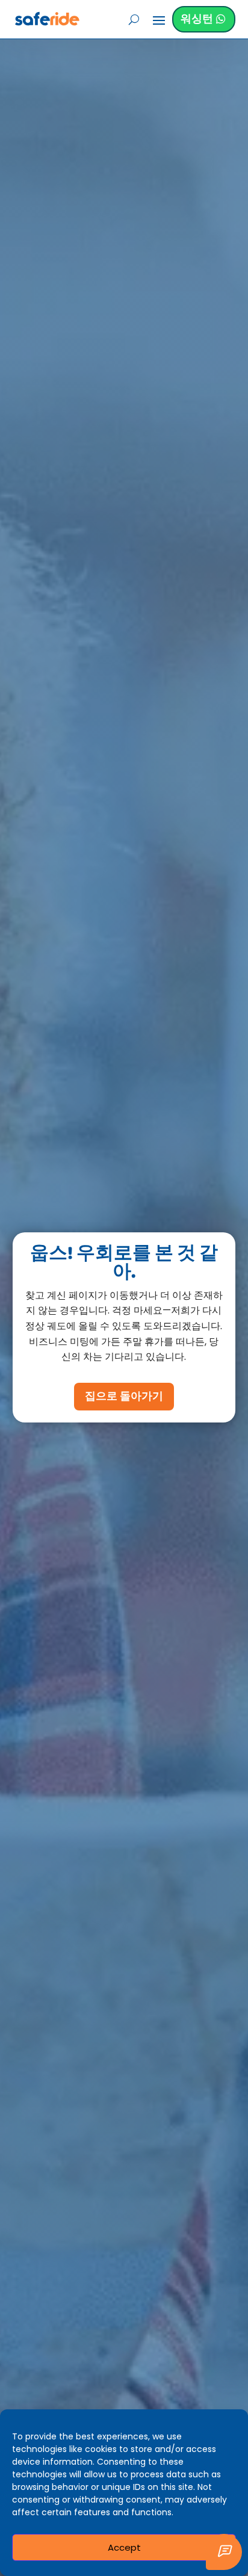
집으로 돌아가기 (124, 1397)
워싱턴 (197, 19)
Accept (124, 2547)
